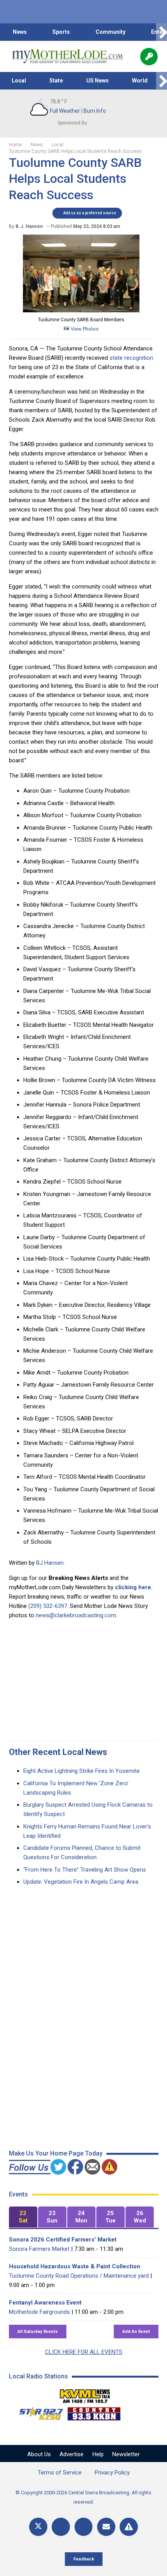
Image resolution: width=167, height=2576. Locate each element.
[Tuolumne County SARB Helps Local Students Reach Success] (81, 310)
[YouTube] (84, 2527)
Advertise (71, 2454)
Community (110, 32)
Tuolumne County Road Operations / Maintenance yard (79, 2276)
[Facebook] (61, 2527)
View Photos (84, 329)
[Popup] (149, 57)
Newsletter (126, 2454)
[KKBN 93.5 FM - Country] (94, 2412)
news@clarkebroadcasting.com (76, 1615)
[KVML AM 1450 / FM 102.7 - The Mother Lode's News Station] (85, 2394)
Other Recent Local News (58, 1752)
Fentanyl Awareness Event (45, 2303)
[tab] (23, 2217)
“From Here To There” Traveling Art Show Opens (85, 1870)
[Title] (129, 2527)
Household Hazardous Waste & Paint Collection (75, 2266)
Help (98, 2454)
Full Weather (65, 111)
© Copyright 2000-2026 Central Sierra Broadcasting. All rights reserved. (83, 2497)
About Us (39, 2454)
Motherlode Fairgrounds (39, 2312)
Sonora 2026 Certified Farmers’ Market (63, 2240)
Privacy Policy (112, 2473)
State (56, 81)
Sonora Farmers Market (39, 2249)
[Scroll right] (162, 32)
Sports (61, 32)
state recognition (131, 358)
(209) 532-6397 (48, 1606)
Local (19, 81)
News (20, 32)
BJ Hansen (50, 1563)
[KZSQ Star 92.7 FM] (38, 2412)
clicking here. (134, 1587)
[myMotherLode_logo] (67, 56)
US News (97, 81)
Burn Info (95, 111)
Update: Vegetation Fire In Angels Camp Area (81, 1882)
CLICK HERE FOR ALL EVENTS (84, 2352)
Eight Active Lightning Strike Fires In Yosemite (82, 1771)
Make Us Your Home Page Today (56, 2153)
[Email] (106, 2527)
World (140, 81)
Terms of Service (60, 2473)
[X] (38, 2527)
